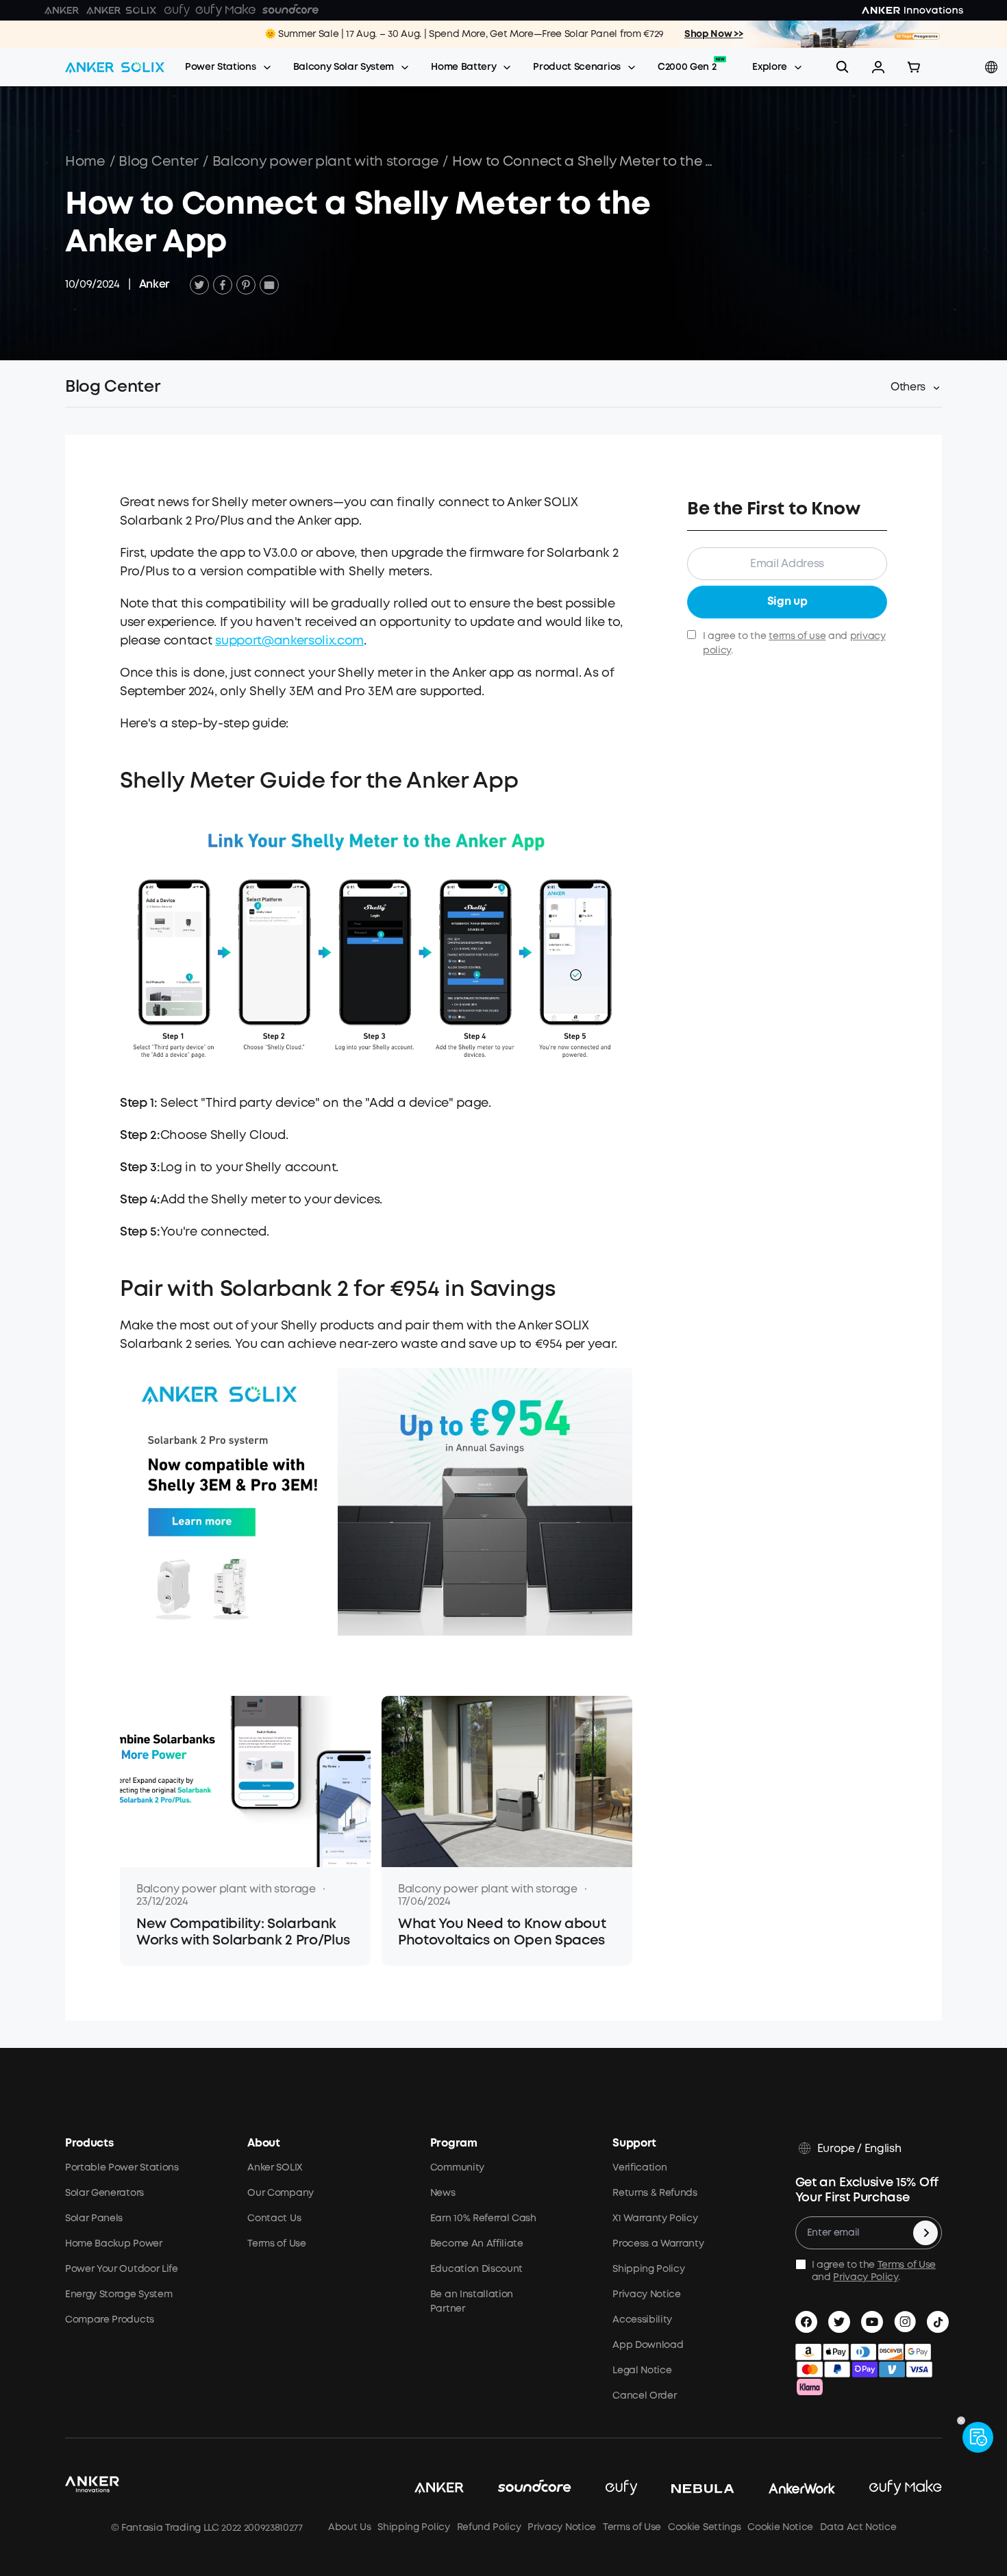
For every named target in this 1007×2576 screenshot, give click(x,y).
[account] (878, 67)
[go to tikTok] (938, 2322)
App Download (648, 2345)
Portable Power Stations (122, 2168)
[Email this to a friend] (269, 285)
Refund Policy (489, 2527)
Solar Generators (104, 2193)
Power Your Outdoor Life (122, 2269)
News (443, 2193)
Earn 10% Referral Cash (483, 2218)
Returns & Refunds (655, 2193)
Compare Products (110, 2320)
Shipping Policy (648, 2269)
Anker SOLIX (274, 2168)
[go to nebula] (686, 2488)
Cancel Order (644, 2396)
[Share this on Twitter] (199, 285)
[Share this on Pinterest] (246, 285)
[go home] (115, 67)
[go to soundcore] (518, 2488)
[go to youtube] (872, 2322)
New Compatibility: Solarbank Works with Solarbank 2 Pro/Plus (243, 1933)
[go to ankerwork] (785, 2488)
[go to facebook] (806, 2322)
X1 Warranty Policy (655, 2218)
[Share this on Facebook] (223, 285)
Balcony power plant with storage (326, 162)
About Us (349, 2527)
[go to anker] (422, 2488)
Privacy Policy (866, 2277)
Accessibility (642, 2320)
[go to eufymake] (888, 2488)
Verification (639, 2168)
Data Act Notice (858, 2527)
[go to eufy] (605, 2488)
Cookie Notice (780, 2527)
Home (85, 162)
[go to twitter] (839, 2322)
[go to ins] (905, 2322)
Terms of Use (276, 2244)
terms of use (797, 636)
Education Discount (476, 2269)
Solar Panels (94, 2218)
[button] (878, 67)
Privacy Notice (647, 2294)
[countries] (993, 67)
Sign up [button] (787, 602)
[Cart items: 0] (914, 67)
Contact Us (274, 2218)
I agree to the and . (794, 643)
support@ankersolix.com (289, 641)
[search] (843, 67)
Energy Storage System (119, 2294)
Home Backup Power (114, 2244)
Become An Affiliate (477, 2244)
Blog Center (158, 162)
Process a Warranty (658, 2244)
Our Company (280, 2193)
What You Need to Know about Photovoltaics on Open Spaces (502, 1933)
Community (457, 2168)
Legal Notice (642, 2371)
